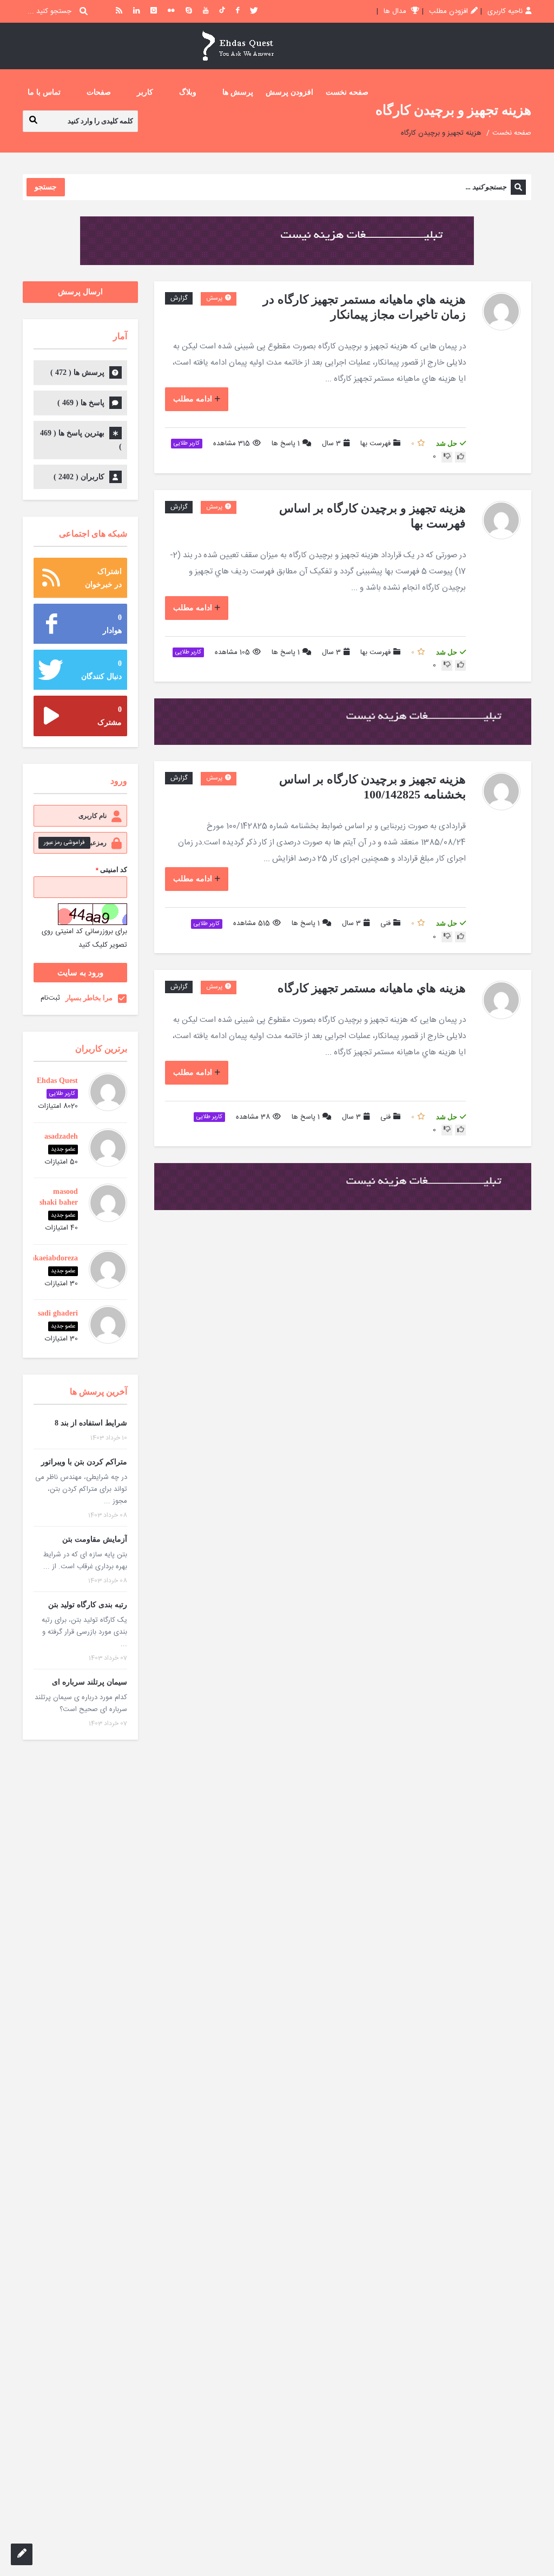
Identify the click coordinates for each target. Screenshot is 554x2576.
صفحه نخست (347, 92)
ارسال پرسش (80, 292)
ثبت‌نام (50, 998)
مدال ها (396, 11)
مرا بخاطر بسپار (89, 998)
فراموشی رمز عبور (64, 843)
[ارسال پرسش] (22, 2554)
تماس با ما (44, 92)
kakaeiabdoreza (52, 1258)
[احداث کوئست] (238, 46)
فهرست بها (375, 444)
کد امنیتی (111, 870)
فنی (385, 923)
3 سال (331, 444)
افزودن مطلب (449, 11)
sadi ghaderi (58, 1313)
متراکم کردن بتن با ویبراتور (84, 1462)
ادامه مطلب (193, 399)
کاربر (145, 92)
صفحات (99, 92)
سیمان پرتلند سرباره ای (90, 1682)
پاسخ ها (286, 444)
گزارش (179, 298)
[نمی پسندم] (447, 457)
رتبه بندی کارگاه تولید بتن (88, 1605)
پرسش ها (238, 92)
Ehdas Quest (57, 1081)
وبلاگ (188, 92)
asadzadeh (61, 1136)
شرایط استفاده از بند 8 (91, 1423)
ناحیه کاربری (505, 11)
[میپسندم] (460, 457)
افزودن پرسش (289, 92)
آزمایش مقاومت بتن (95, 1539)
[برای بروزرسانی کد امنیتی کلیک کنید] (93, 914)
